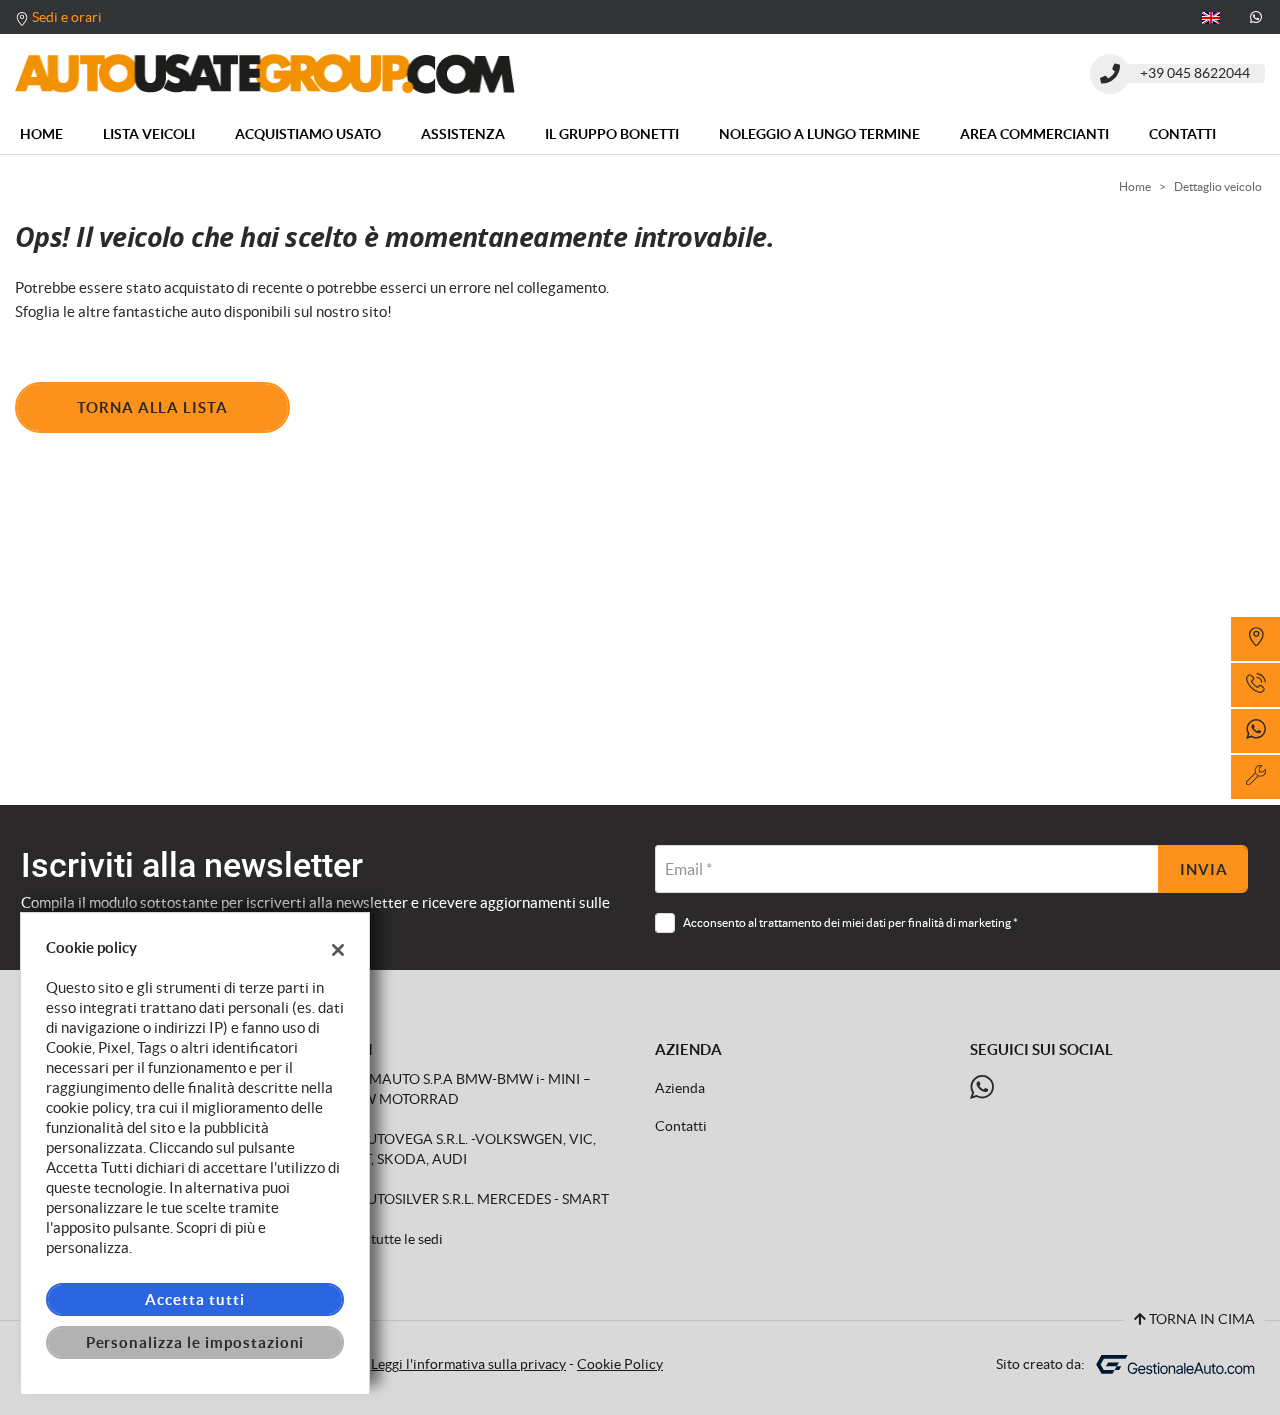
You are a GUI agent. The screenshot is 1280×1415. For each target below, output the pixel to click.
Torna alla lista (152, 407)
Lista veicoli (149, 134)
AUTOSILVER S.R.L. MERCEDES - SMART (481, 1199)
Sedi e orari (67, 17)
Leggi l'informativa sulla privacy (468, 1364)
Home (41, 134)
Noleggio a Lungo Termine (819, 134)
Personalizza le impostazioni (195, 1342)
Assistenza (463, 134)
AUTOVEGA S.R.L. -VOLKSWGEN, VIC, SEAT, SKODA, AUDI (468, 1149)
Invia (1204, 869)
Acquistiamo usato (308, 134)
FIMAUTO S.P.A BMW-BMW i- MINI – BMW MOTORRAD (465, 1089)
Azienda (680, 1088)
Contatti (1182, 134)
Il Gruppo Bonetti (612, 134)
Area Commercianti (1034, 134)
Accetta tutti (194, 1299)
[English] (1211, 16)
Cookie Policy (620, 1364)
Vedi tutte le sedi (391, 1239)
